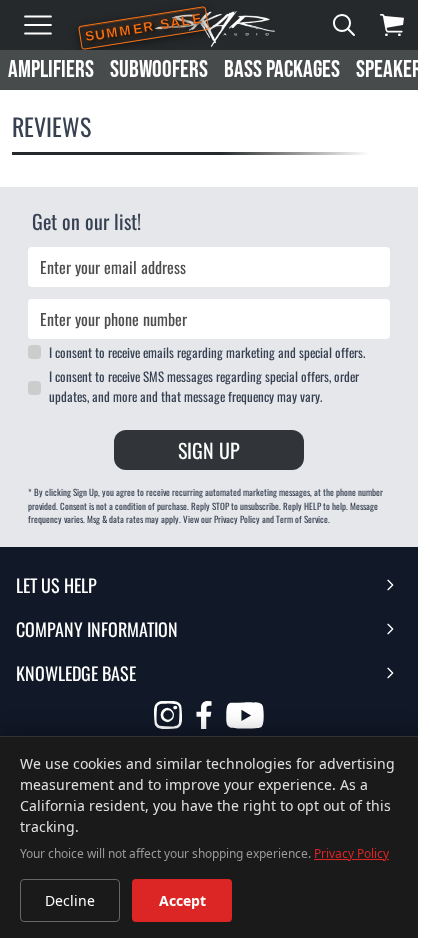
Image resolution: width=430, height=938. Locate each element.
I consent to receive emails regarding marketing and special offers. (207, 352)
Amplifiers (51, 69)
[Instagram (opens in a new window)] (168, 715)
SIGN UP (209, 450)
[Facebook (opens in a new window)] (204, 715)
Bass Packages (282, 69)
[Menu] (38, 25)
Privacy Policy (351, 853)
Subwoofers (159, 69)
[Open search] (344, 25)
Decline (70, 900)
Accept (182, 900)
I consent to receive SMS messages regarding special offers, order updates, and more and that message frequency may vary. (204, 386)
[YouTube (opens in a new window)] (245, 718)
